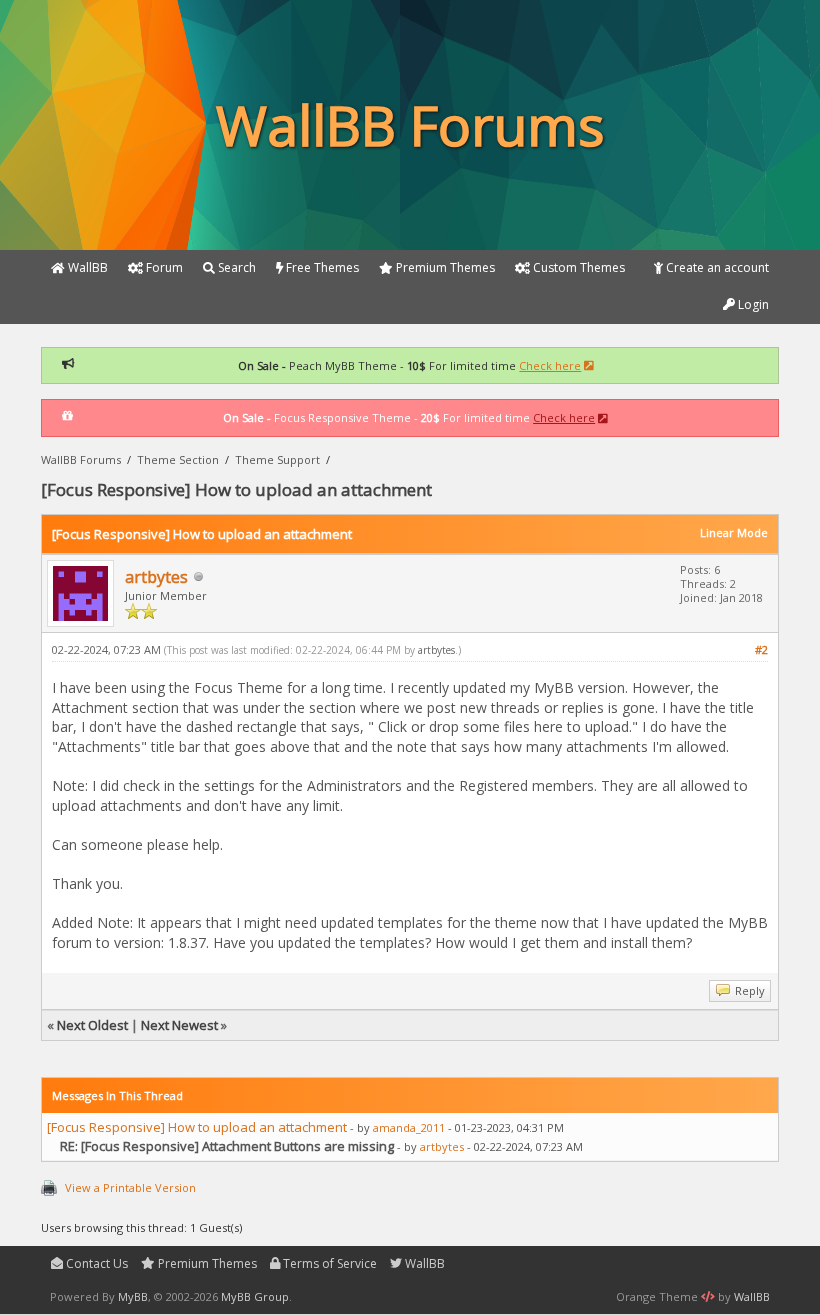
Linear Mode (734, 532)
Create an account (716, 267)
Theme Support (277, 459)
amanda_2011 (409, 1127)
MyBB (133, 1296)
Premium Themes (206, 1263)
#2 (761, 649)
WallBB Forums (81, 459)
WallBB (423, 1263)
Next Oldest (92, 1025)
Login (752, 304)
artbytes (156, 577)
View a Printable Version (130, 1187)
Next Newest (179, 1025)
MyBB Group (255, 1296)
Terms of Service (328, 1263)
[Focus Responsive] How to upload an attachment (197, 1127)
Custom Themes (577, 267)
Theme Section (178, 459)
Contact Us (95, 1263)
